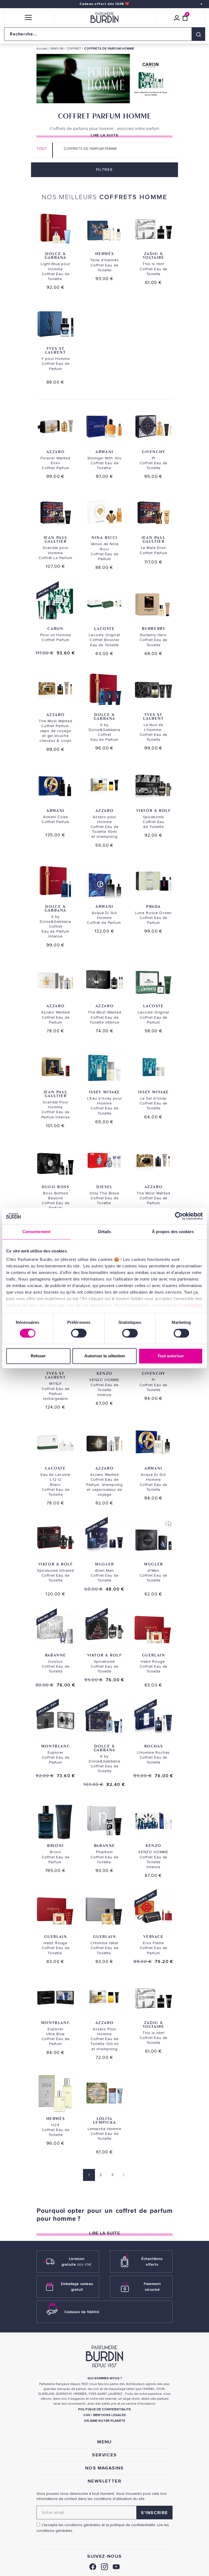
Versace (153, 1936)
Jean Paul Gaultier (56, 539)
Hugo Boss (55, 1187)
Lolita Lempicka (105, 2120)
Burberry (154, 628)
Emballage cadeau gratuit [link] (77, 2287)
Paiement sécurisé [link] (152, 2287)
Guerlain (154, 1655)
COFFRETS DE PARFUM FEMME (90, 149)
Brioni (56, 1845)
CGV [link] (87, 2415)
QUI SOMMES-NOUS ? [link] (105, 2378)
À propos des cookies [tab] (173, 1232)
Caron (55, 628)
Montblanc (56, 1746)
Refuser (38, 1356)
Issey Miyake (104, 1092)
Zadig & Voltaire (154, 255)
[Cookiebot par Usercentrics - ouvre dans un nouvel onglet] (179, 1216)
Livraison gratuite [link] (77, 2262)
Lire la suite (104, 135)
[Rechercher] (198, 34)
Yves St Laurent (55, 350)
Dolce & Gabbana (56, 255)
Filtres (104, 170)
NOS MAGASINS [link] (104, 2468)
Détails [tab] (105, 1232)
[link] (93, 2566)
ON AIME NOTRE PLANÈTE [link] (104, 2421)
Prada (153, 906)
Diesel (104, 1187)
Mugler (104, 1564)
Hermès (105, 254)
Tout (42, 149)
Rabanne (56, 1655)
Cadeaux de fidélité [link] (82, 2312)
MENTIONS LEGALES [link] (109, 2415)
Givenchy (153, 452)
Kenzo (104, 1373)
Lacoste (104, 628)
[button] (28, 18)
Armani (104, 452)
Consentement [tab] (36, 1232)
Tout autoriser (171, 1356)
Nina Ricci (104, 537)
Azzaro (56, 452)
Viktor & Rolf (154, 810)
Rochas (154, 1746)
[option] (104, 80)
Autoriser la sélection (105, 1356)
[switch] (79, 1333)
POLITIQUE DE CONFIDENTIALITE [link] (104, 2409)
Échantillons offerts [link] (152, 2262)
